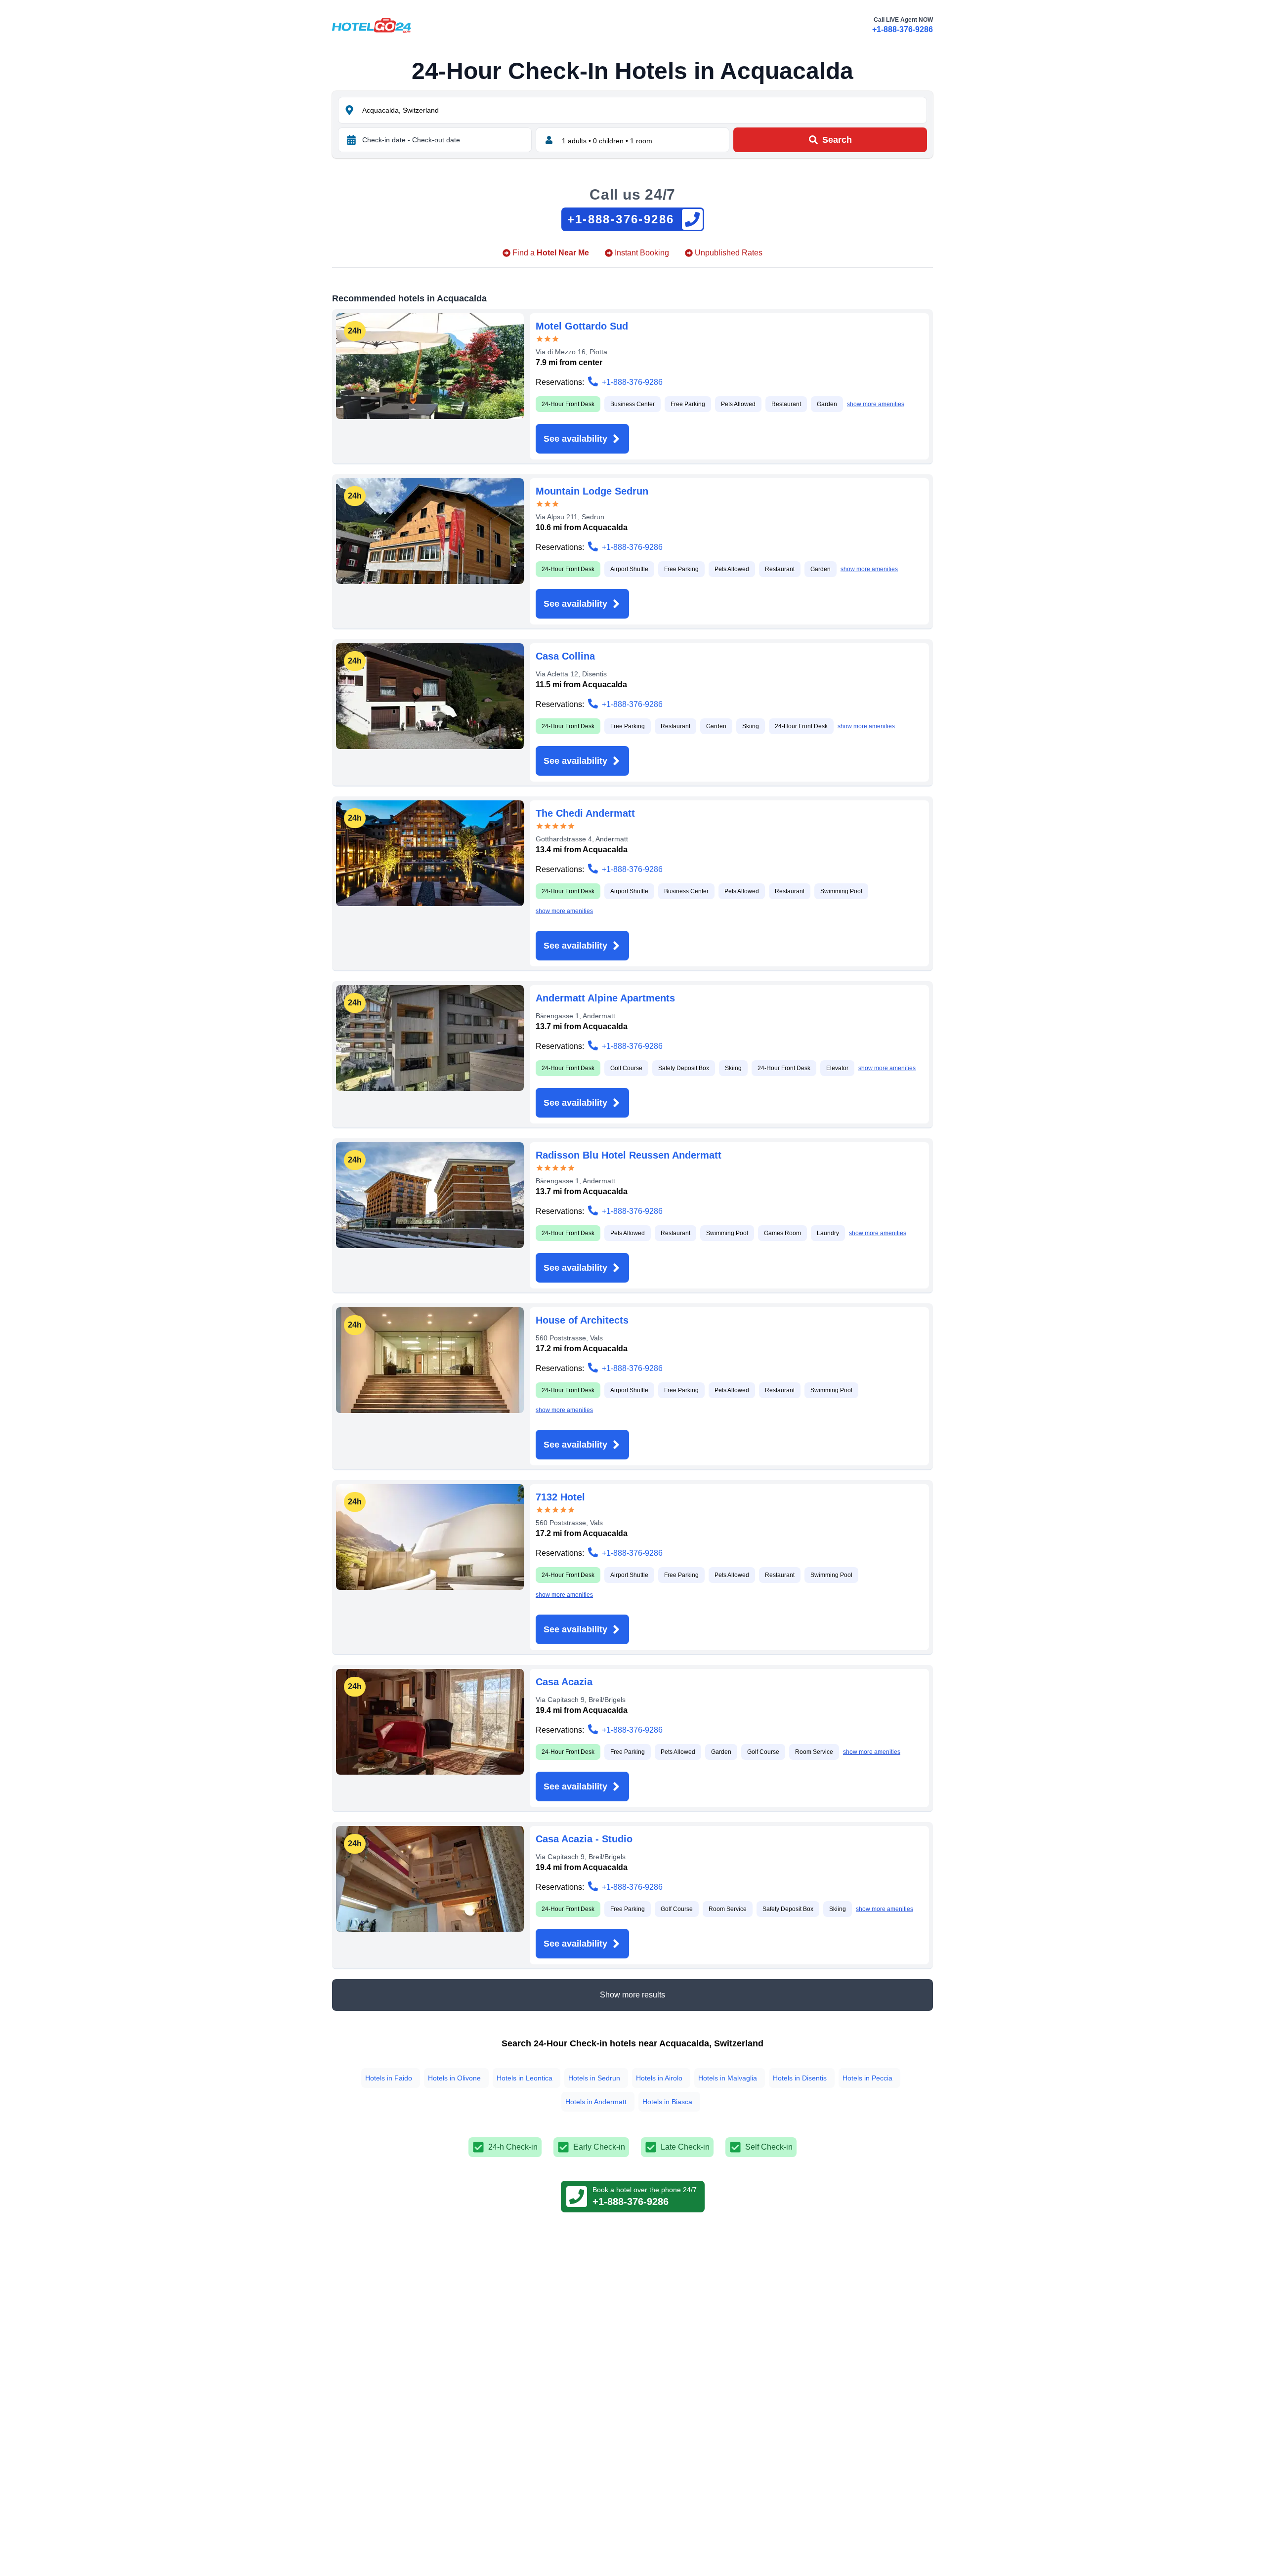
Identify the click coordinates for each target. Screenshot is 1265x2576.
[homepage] (372, 25)
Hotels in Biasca (667, 2102)
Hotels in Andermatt (596, 2102)
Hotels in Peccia (867, 2078)
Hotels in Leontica (525, 2078)
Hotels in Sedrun (594, 2078)
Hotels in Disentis (800, 2078)
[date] (351, 140)
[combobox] (643, 110)
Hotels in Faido (389, 2078)
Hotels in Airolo (659, 2078)
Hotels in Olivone (454, 2078)
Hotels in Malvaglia (728, 2078)
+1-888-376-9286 (903, 29)
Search (837, 140)
